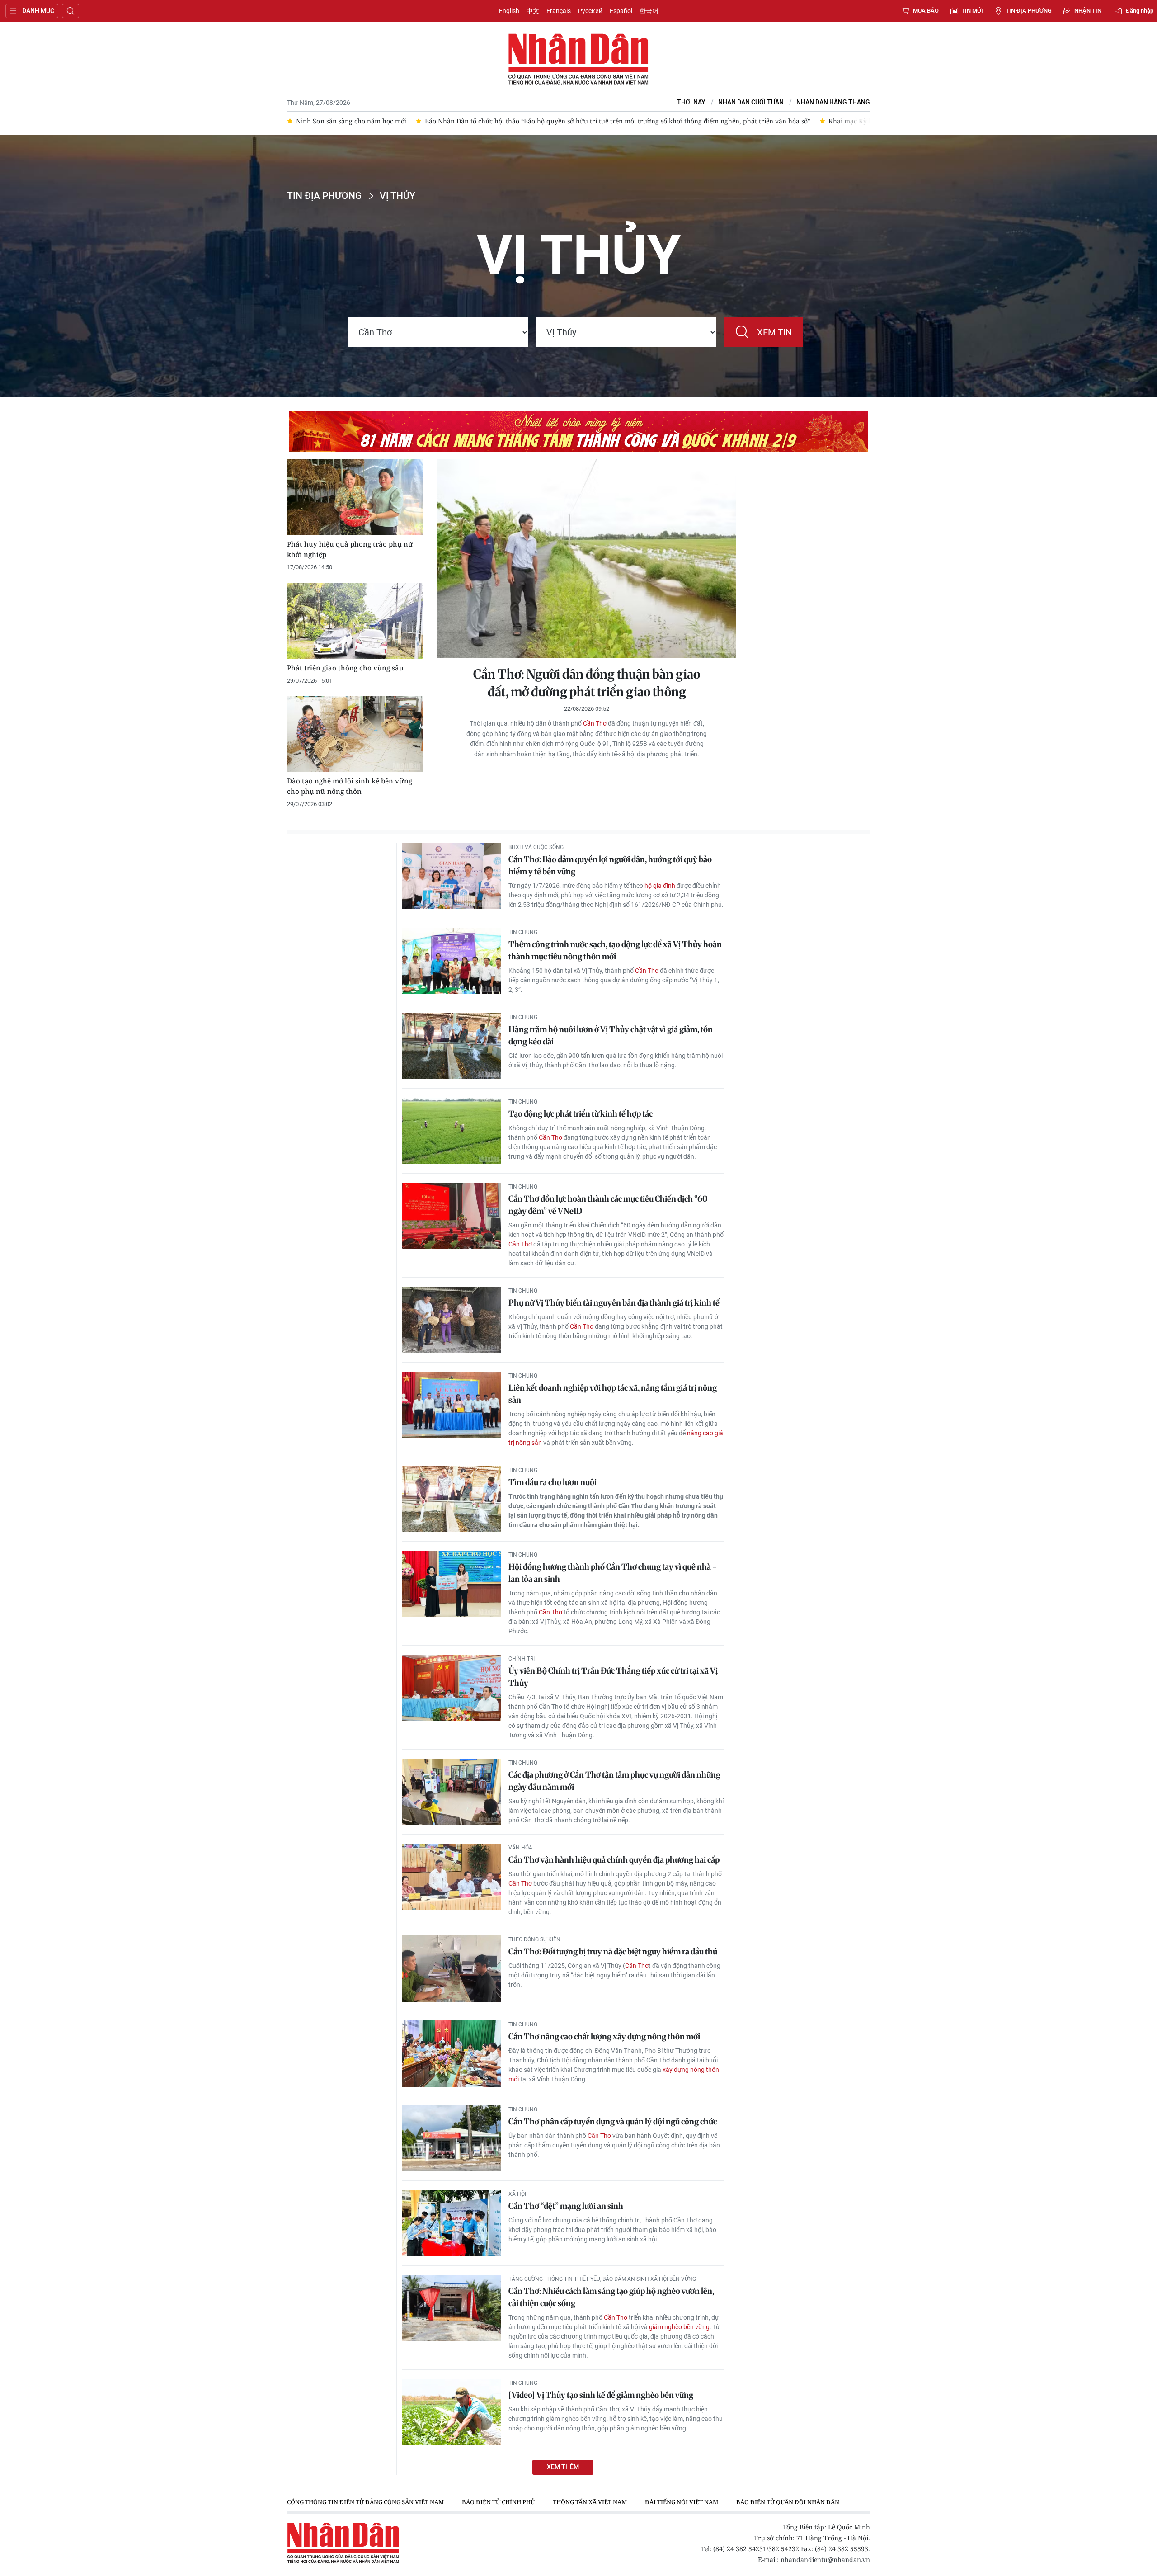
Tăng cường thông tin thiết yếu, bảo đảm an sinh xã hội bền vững (602, 2279)
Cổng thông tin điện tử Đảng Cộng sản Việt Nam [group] (365, 2502)
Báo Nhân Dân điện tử (578, 60)
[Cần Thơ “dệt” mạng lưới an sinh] (452, 2223)
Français (559, 11)
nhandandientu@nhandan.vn (825, 2559)
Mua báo (926, 11)
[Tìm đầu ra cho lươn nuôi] (452, 1499)
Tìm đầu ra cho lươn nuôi (553, 1482)
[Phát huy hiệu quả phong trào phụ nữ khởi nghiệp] (355, 498)
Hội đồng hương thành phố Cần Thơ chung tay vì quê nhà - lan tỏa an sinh (613, 1573)
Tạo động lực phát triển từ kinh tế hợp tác (581, 1114)
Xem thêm (563, 2467)
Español (621, 11)
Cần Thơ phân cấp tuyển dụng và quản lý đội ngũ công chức (613, 2121)
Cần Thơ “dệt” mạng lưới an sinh (566, 2206)
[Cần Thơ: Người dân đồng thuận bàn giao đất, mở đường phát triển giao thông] (587, 559)
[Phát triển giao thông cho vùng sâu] (355, 621)
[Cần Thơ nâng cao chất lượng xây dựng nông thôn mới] (452, 2054)
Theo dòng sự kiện (534, 1939)
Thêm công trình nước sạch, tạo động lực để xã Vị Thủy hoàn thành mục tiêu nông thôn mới (615, 950)
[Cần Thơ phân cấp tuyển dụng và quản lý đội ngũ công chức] (452, 2139)
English (509, 11)
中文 (533, 11)
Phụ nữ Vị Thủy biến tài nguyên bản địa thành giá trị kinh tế (614, 1303)
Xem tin (774, 332)
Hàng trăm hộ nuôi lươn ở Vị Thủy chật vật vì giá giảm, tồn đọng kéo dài (611, 1035)
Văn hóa (520, 1848)
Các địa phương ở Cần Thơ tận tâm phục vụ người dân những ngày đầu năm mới (614, 1781)
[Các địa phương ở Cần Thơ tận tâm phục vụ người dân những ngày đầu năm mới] (452, 1792)
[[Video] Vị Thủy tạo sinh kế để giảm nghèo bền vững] (452, 2412)
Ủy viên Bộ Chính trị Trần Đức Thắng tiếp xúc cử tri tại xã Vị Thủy (613, 1677)
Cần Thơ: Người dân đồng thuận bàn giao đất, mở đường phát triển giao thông (587, 683)
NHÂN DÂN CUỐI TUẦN (751, 102)
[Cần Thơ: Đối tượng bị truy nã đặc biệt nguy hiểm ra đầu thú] (452, 1969)
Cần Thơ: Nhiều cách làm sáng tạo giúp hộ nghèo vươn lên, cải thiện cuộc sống (611, 2297)
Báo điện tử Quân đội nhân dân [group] (788, 2502)
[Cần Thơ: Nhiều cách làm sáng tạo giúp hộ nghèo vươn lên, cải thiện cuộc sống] (452, 2308)
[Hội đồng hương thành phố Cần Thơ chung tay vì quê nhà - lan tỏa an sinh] (452, 1584)
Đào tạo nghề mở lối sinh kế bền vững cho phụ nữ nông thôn (350, 786)
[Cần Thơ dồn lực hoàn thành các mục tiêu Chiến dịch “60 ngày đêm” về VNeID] (452, 1216)
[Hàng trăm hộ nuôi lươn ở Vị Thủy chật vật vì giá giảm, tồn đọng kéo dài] (452, 1046)
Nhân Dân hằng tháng (833, 102)
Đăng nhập (1140, 11)
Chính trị (522, 1659)
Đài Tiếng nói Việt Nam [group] (682, 2502)
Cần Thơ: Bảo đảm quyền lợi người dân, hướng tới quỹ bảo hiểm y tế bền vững (610, 865)
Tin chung (523, 932)
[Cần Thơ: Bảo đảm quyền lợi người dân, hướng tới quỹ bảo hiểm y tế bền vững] (452, 876)
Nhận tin (1088, 11)
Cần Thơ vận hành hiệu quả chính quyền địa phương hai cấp (614, 1860)
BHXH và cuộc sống (536, 847)
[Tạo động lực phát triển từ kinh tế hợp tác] (452, 1131)
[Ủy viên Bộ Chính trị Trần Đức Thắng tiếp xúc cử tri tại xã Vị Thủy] (452, 1688)
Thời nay (691, 102)
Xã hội (517, 2194)
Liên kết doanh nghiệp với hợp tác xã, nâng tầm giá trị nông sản (613, 1394)
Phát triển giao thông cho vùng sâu (345, 668)
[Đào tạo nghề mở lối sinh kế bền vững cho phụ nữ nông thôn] (355, 734)
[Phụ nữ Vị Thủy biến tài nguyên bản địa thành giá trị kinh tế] (452, 1320)
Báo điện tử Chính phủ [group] (498, 2502)
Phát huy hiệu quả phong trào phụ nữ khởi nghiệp (350, 549)
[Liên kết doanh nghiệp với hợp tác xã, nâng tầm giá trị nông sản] (452, 1405)
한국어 (649, 11)
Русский (590, 11)
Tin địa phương (1029, 11)
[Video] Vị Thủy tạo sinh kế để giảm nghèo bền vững (601, 2395)
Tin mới (972, 11)
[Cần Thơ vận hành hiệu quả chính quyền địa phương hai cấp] (452, 1877)
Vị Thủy (397, 196)
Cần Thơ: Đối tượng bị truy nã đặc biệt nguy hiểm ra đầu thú (613, 1951)
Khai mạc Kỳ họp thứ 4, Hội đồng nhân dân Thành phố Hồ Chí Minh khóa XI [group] (816, 121)
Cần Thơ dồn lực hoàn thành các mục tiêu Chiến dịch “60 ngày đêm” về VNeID (608, 1205)
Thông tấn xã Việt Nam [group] (590, 2502)
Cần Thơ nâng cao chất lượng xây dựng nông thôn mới (604, 2036)
